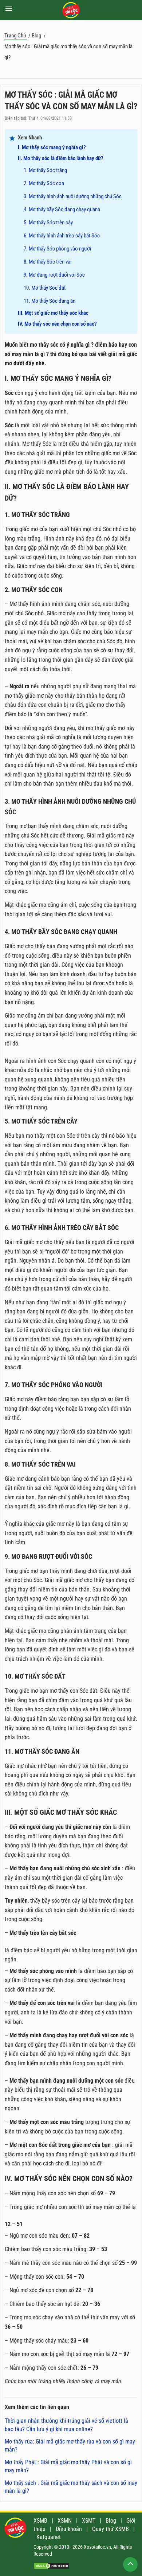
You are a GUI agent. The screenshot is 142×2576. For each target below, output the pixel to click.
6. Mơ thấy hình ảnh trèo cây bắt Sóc (62, 236)
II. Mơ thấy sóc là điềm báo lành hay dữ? (61, 158)
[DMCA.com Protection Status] (52, 2567)
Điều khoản (69, 2529)
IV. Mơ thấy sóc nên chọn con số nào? (57, 324)
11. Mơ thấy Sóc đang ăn (50, 301)
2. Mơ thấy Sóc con (44, 183)
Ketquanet (49, 2537)
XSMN (65, 2521)
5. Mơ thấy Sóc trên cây (48, 223)
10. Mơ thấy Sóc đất (45, 288)
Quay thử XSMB (111, 2529)
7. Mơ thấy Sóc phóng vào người (57, 249)
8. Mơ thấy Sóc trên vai (48, 262)
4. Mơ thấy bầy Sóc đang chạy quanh (62, 209)
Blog (111, 2521)
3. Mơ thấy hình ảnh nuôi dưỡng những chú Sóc (73, 196)
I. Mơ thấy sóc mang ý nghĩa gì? (52, 147)
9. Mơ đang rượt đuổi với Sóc (54, 275)
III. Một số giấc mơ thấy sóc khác (53, 313)
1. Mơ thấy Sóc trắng (45, 170)
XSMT (89, 2521)
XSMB (40, 2521)
